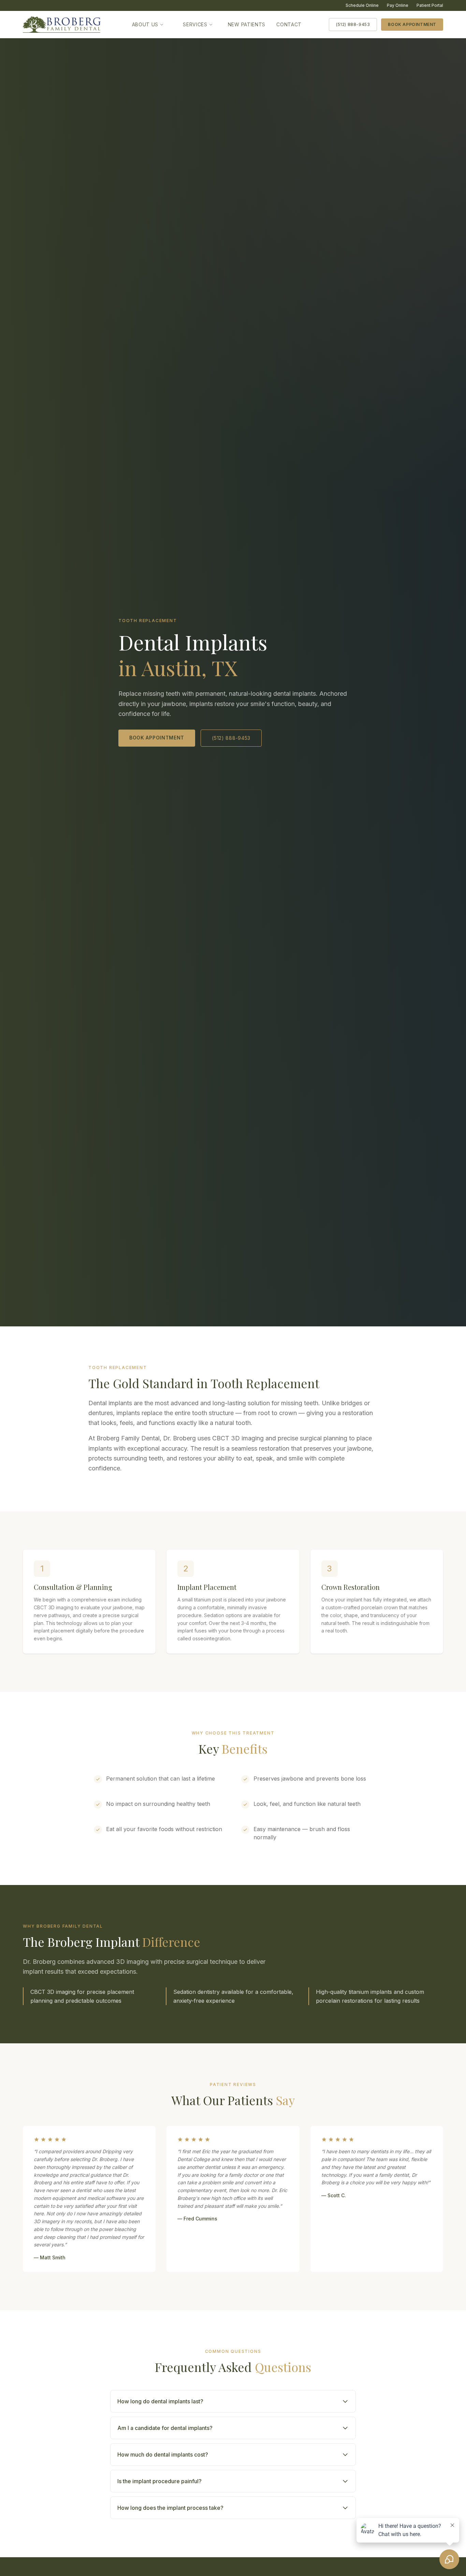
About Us (145, 24)
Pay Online (398, 5)
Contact (289, 24)
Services (195, 24)
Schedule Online (362, 5)
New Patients (247, 24)
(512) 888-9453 (353, 24)
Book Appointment (412, 24)
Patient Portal (430, 5)
